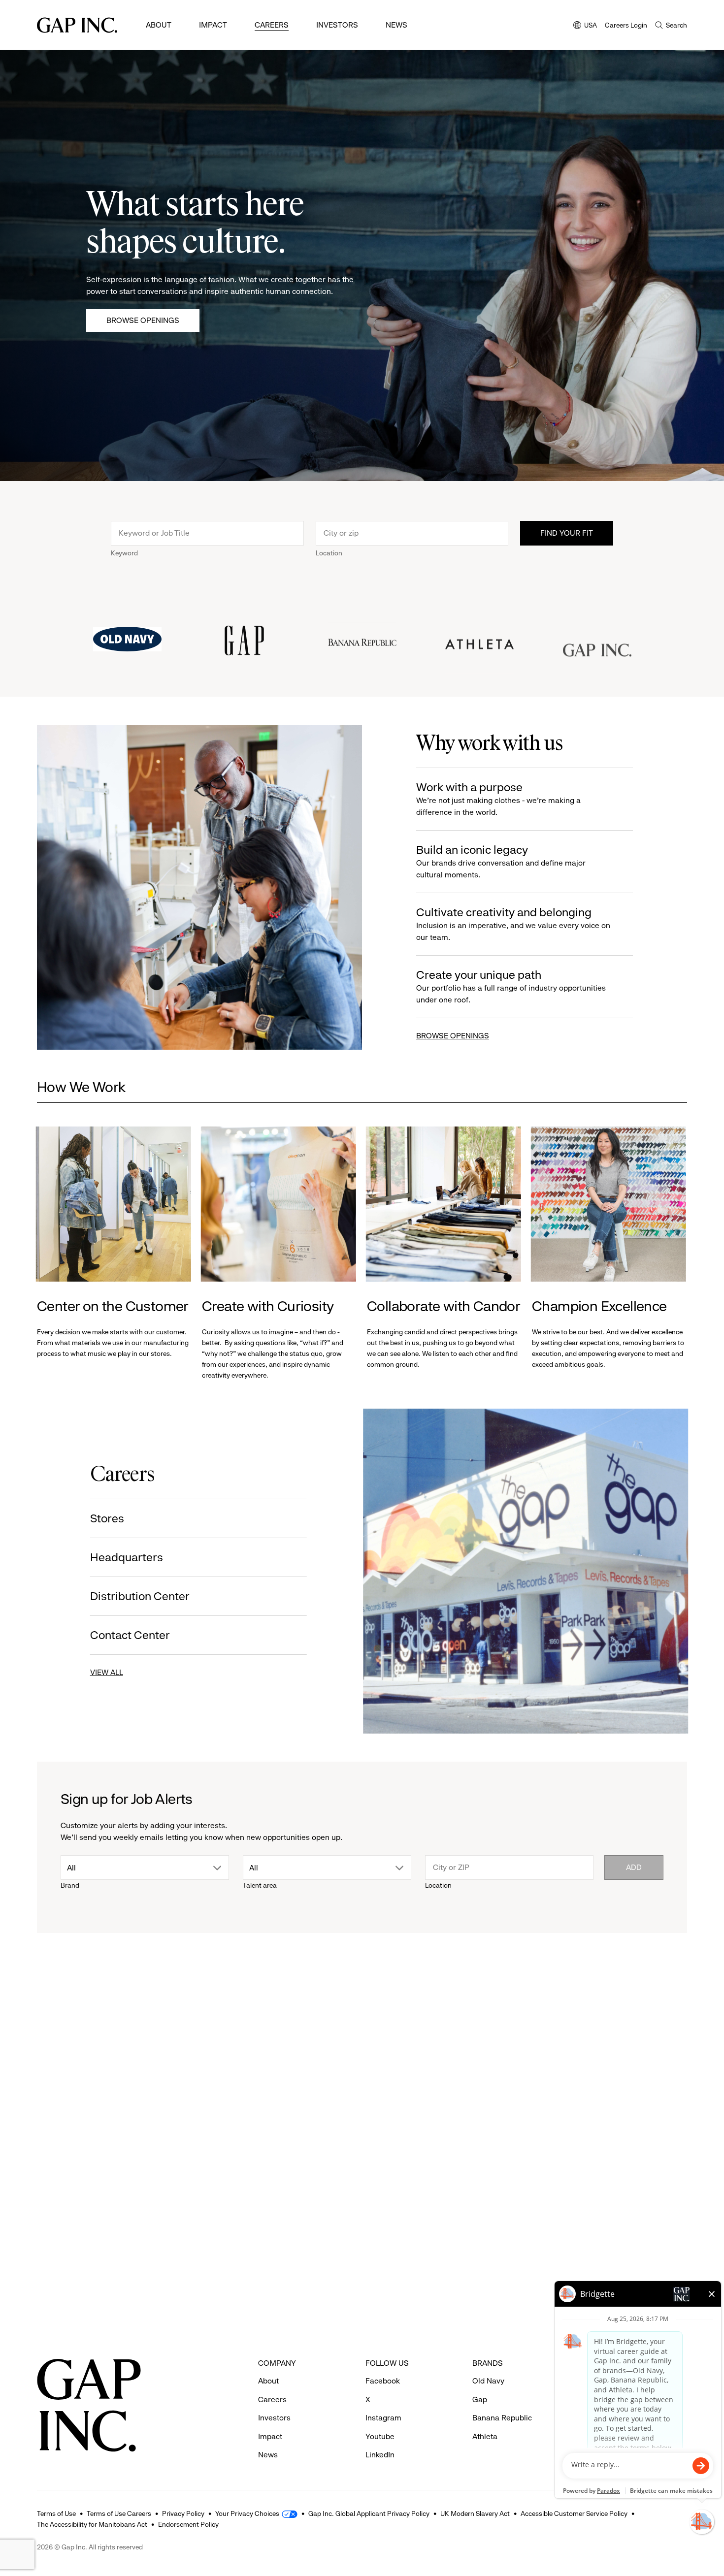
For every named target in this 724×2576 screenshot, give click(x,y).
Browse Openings (143, 320)
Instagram (383, 2418)
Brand (70, 1885)
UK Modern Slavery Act (475, 2513)
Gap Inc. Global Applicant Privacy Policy (369, 2513)
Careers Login (626, 25)
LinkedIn (380, 2455)
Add (634, 1867)
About (159, 25)
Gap (549, 2221)
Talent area (260, 1885)
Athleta (62, 2221)
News (396, 25)
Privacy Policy (183, 2513)
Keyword (124, 553)
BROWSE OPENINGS (453, 1036)
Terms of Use (56, 2513)
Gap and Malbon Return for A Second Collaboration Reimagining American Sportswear (602, 2264)
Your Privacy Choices (247, 2513)
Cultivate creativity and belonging (513, 924)
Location (329, 553)
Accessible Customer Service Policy (574, 2513)
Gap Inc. (227, 2221)
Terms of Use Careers (119, 2513)
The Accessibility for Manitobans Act (92, 2524)
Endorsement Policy (188, 2524)
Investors (337, 25)
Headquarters (128, 1557)
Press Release (69, 2063)
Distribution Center (141, 1596)
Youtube (380, 2436)
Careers (272, 25)
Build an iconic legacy (501, 861)
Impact (213, 25)
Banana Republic (502, 2418)
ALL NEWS (649, 2009)
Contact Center (131, 1635)
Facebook (383, 2381)
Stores (108, 1518)
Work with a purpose (498, 799)
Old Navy (488, 2381)
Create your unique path (511, 986)
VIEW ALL (108, 1672)
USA (585, 26)
